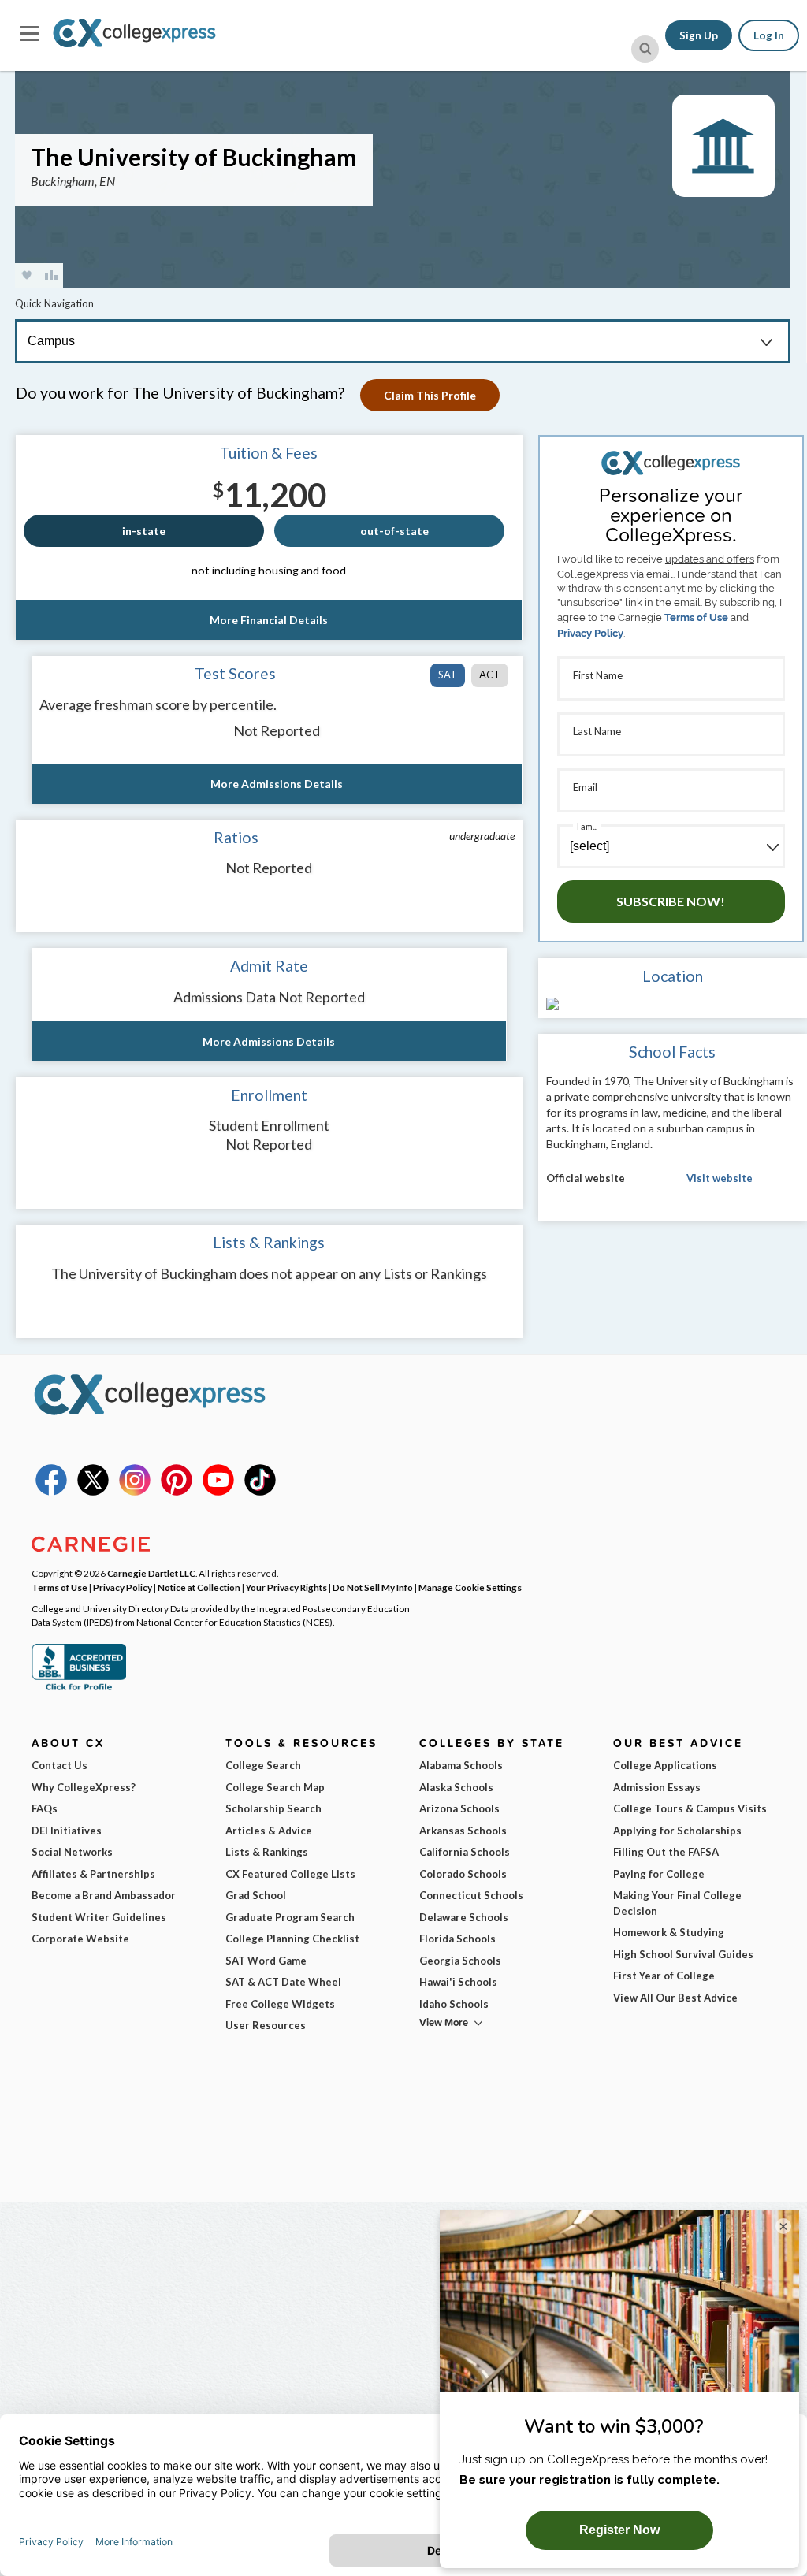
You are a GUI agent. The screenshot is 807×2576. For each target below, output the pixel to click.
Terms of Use (696, 617)
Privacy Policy (590, 633)
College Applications (665, 1765)
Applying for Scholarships (677, 1831)
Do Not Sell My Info (373, 1587)
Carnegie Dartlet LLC (151, 1573)
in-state (144, 531)
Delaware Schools (464, 1917)
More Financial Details (269, 620)
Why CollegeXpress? (84, 1787)
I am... (587, 826)
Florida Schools (457, 1939)
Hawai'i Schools (458, 1982)
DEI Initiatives (67, 1831)
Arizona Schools (459, 1808)
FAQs (45, 1808)
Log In (769, 35)
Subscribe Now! (671, 901)
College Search (263, 1765)
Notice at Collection (199, 1587)
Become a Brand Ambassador (104, 1895)
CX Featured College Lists (290, 1874)
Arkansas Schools (463, 1831)
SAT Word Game (266, 1961)
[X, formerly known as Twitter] (93, 1492)
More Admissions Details (277, 784)
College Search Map (275, 1787)
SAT (448, 675)
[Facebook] (51, 1492)
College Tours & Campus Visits (690, 1808)
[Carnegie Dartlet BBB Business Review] (79, 1689)
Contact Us (60, 1765)
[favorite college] (27, 275)
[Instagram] (135, 1492)
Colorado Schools (463, 1874)
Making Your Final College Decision (677, 1903)
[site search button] (645, 49)
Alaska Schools (456, 1787)
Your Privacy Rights (286, 1587)
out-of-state (394, 531)
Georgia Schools (460, 1961)
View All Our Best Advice (675, 1998)
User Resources (266, 2025)
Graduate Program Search (290, 1917)
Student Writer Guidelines (99, 1917)
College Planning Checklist (292, 1939)
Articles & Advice (269, 1831)
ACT (490, 675)
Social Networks (72, 1852)
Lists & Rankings (267, 1852)
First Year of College (664, 1976)
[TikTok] (260, 1492)
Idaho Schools (454, 2004)
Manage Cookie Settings (470, 1587)
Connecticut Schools (471, 1895)
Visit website (720, 1178)
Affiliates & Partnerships (93, 1874)
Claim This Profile (430, 395)
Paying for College (659, 1874)
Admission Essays (657, 1787)
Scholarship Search (273, 1808)
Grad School (256, 1895)
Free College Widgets (280, 2004)
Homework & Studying (669, 1932)
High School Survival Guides (683, 1954)
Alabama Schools (461, 1765)
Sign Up (699, 35)
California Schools (465, 1852)
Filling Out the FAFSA (666, 1852)
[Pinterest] (177, 1492)
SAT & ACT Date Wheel (283, 1982)
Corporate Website (80, 1939)
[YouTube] (218, 1492)
